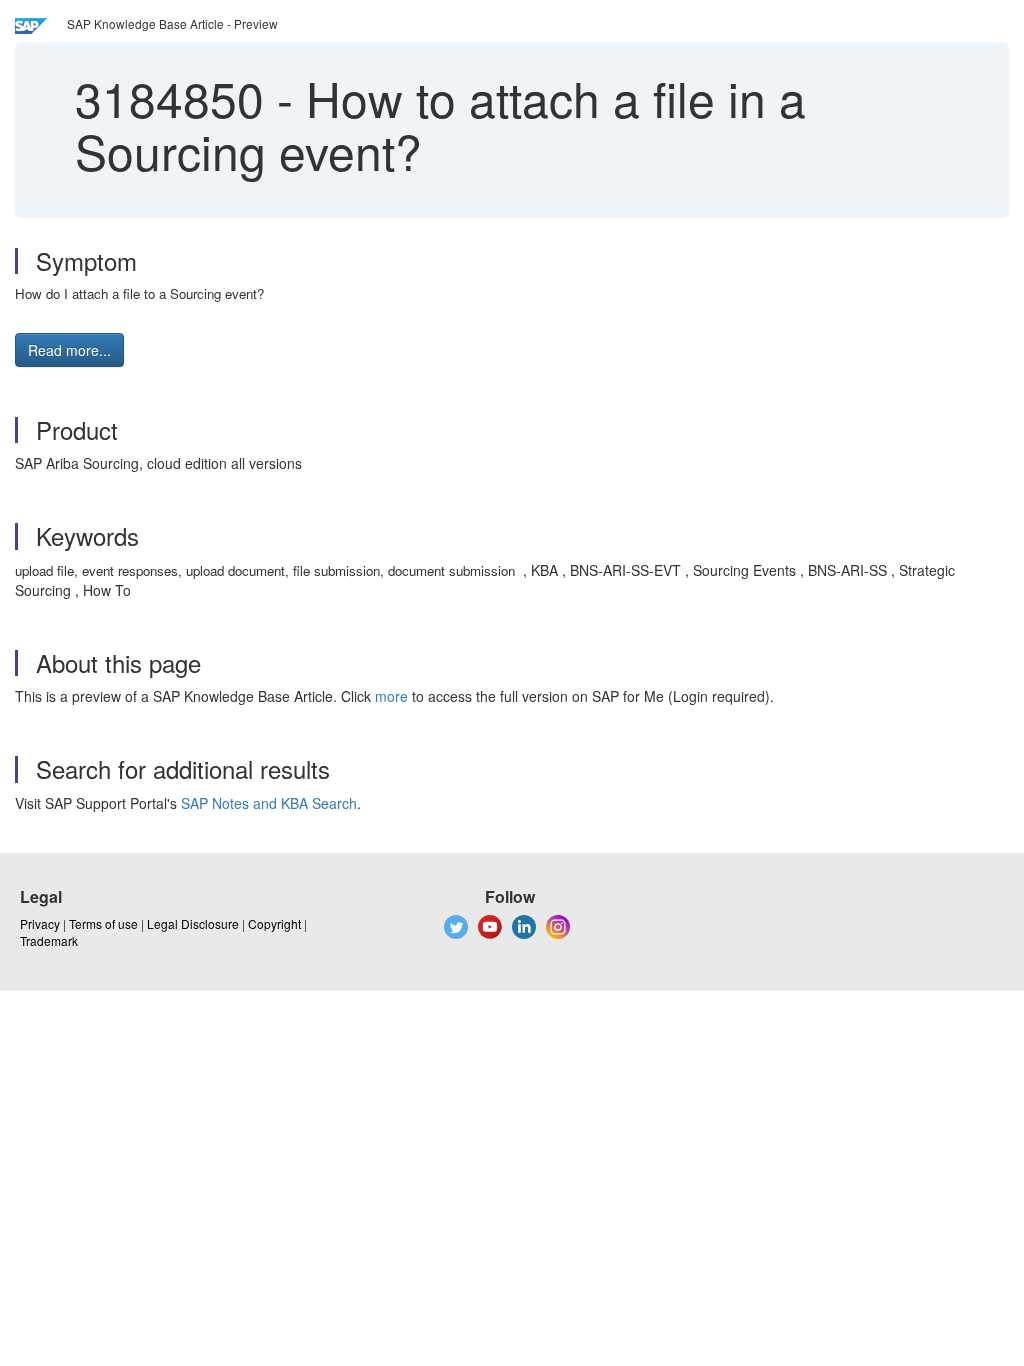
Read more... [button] (69, 350)
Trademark (49, 940)
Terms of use (103, 923)
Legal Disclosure (193, 923)
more (391, 696)
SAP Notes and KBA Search (269, 803)
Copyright (274, 923)
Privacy (40, 923)
